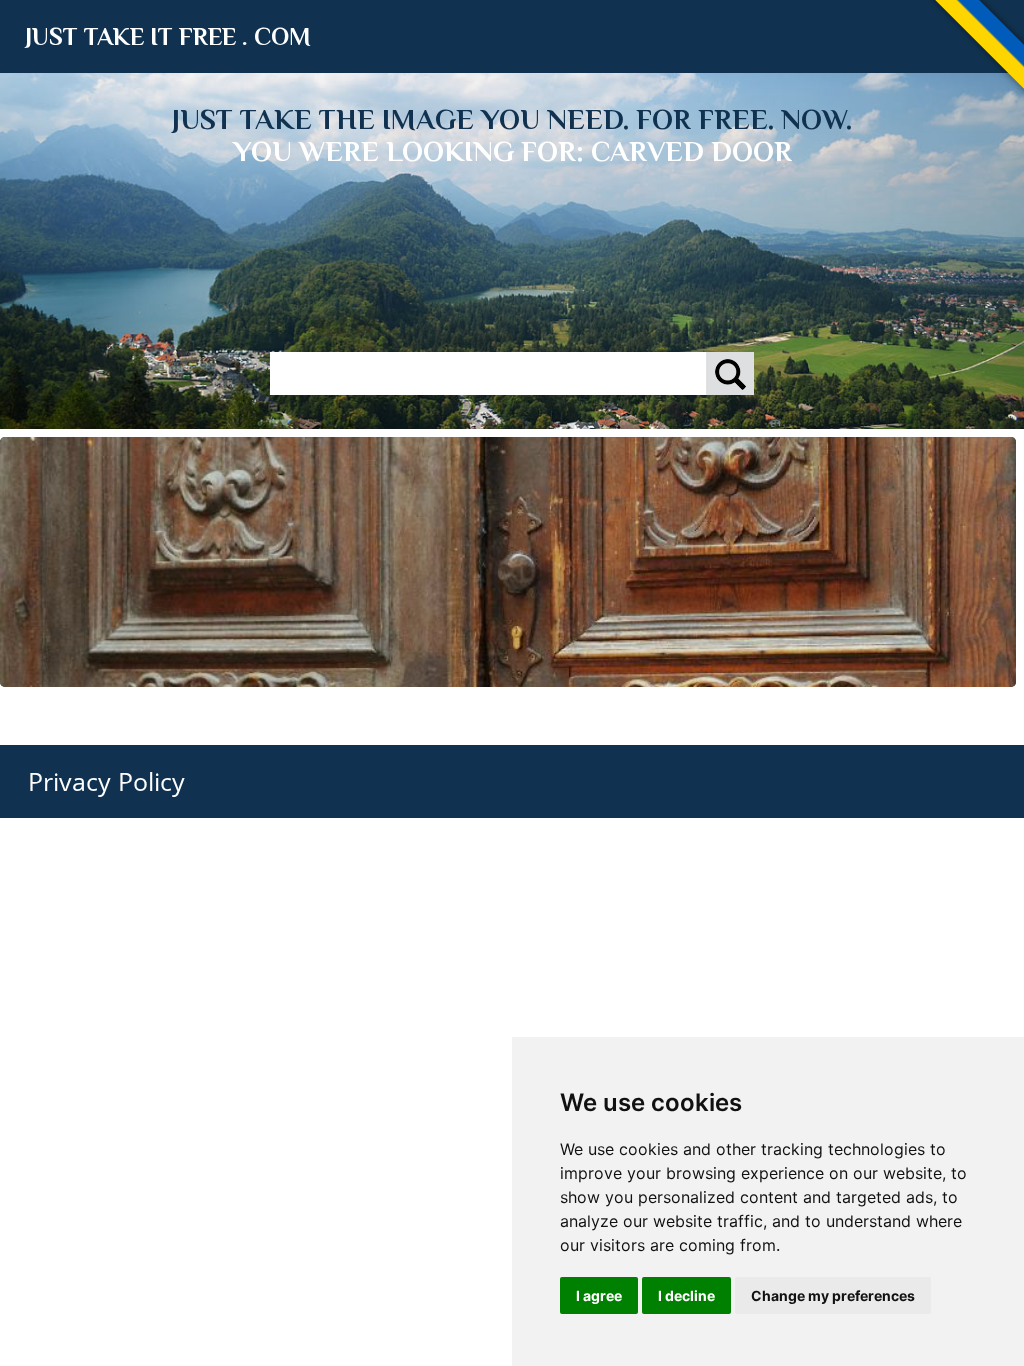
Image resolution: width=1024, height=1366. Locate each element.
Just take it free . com (168, 36)
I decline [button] (686, 1295)
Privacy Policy (106, 781)
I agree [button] (599, 1295)
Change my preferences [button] (833, 1295)
